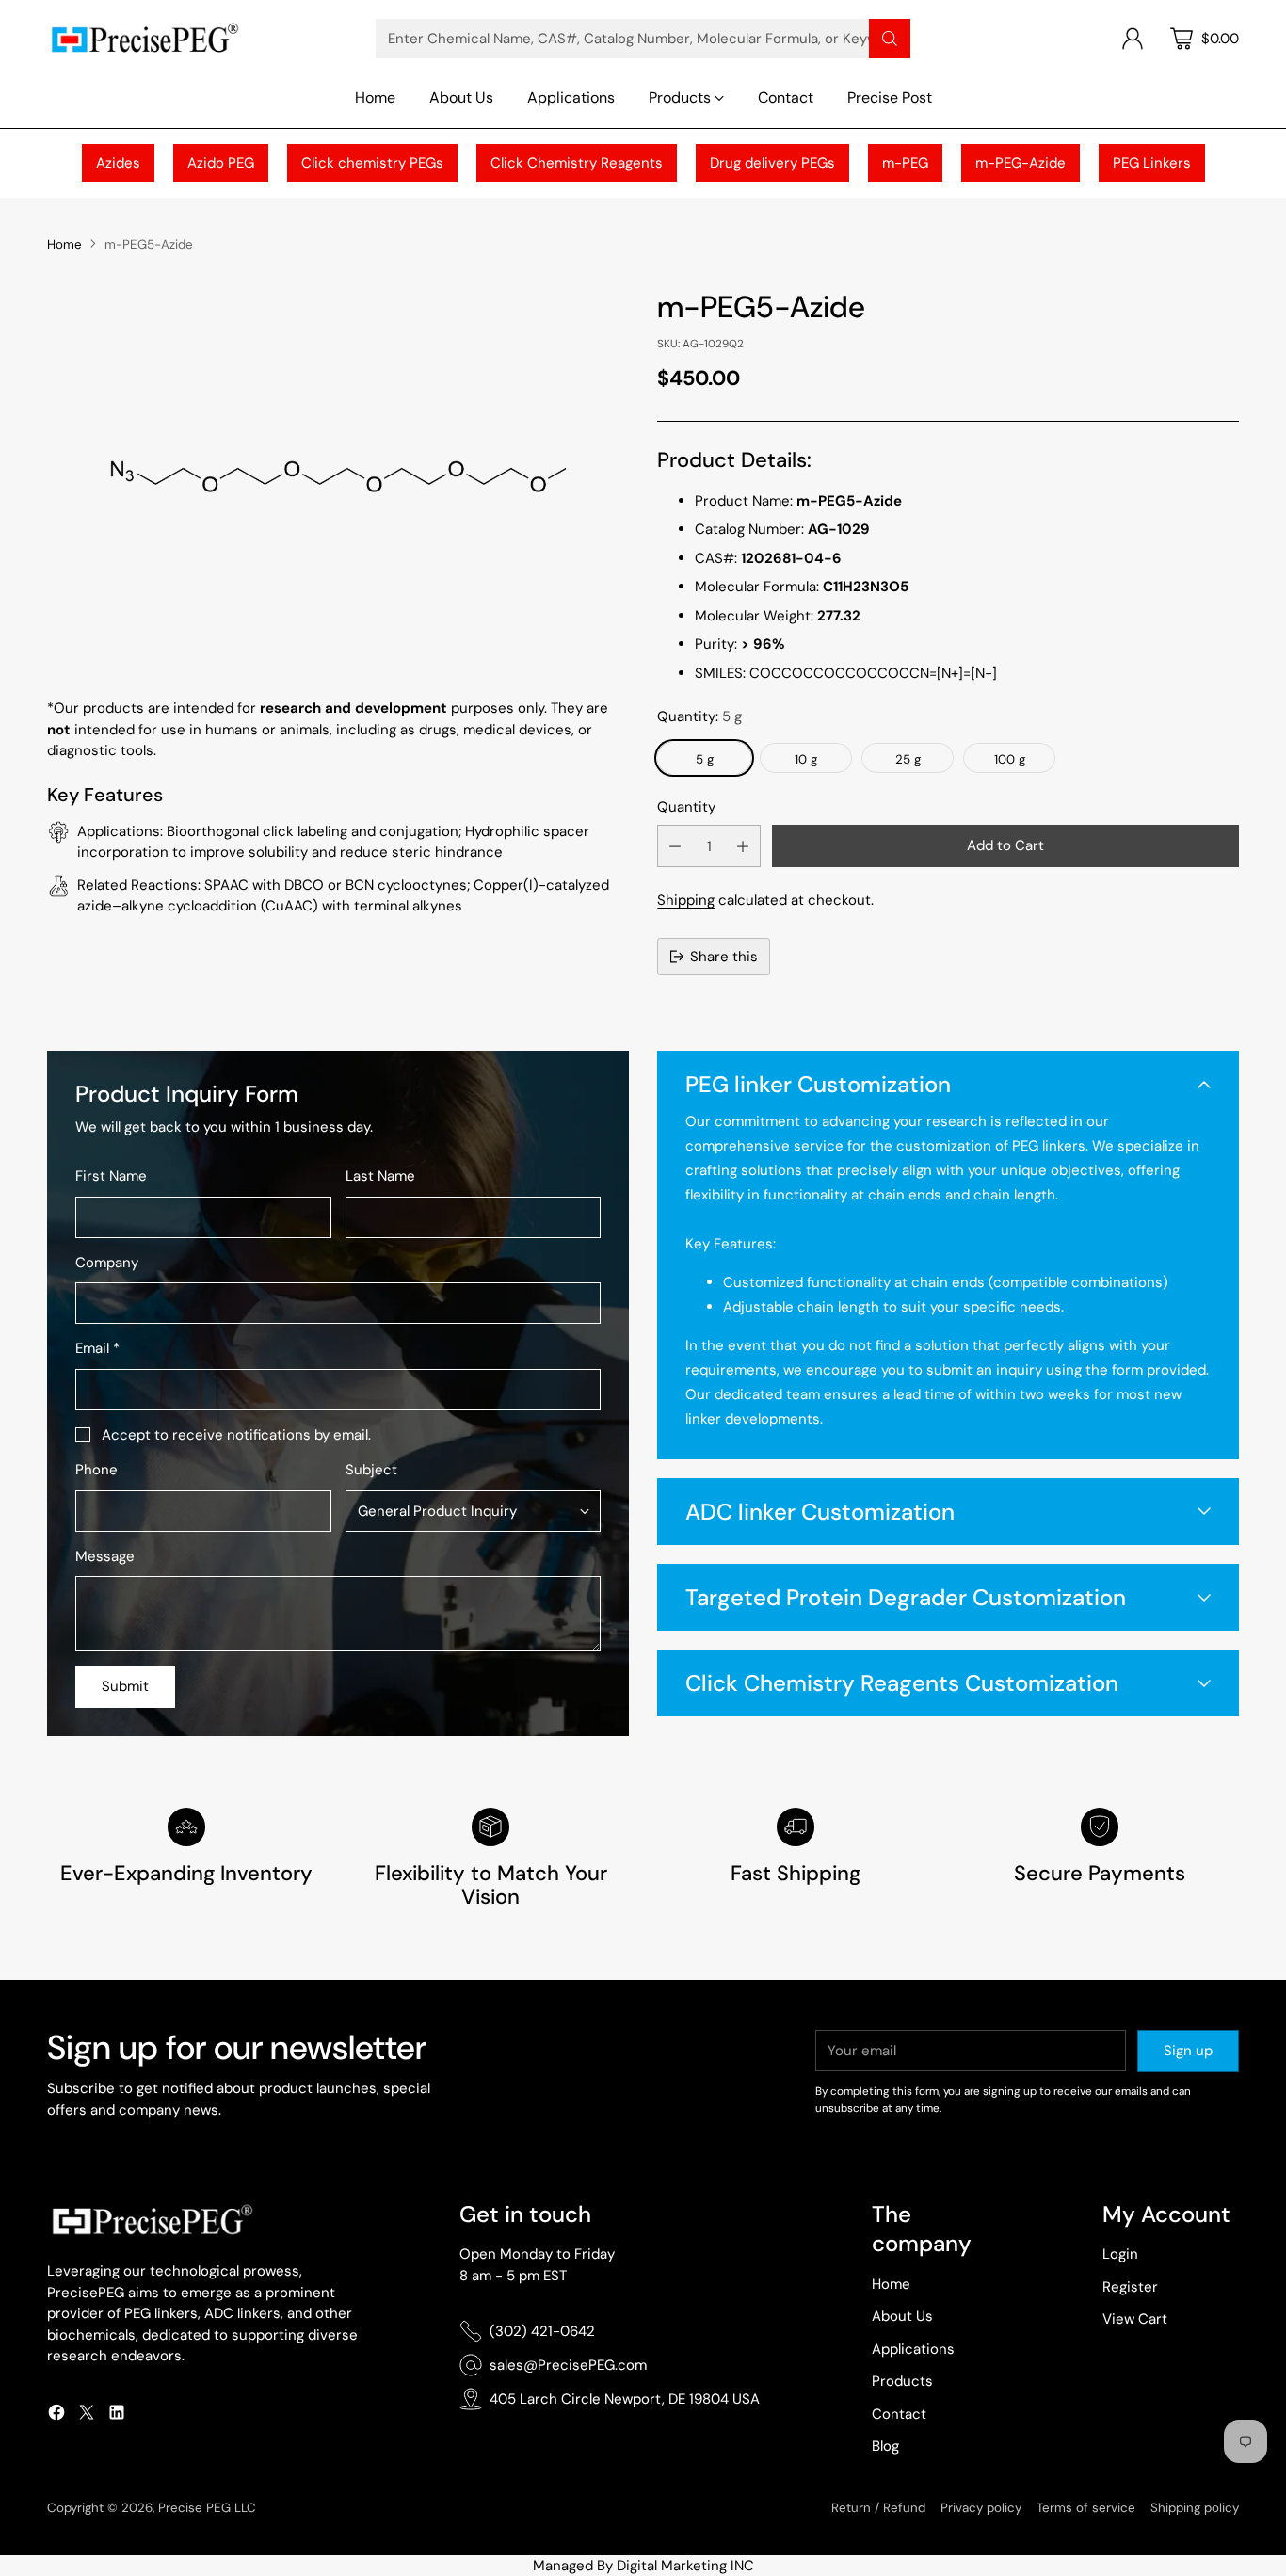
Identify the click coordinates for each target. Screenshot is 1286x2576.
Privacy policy (981, 2508)
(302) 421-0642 (542, 2331)
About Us (902, 2316)
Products (902, 2381)
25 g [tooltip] (908, 759)
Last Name (380, 1176)
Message (105, 1556)
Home (64, 244)
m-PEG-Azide (1021, 163)
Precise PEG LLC (207, 2508)
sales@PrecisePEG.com (568, 2365)
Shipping (686, 900)
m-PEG (905, 163)
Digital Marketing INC (685, 2566)
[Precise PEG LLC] (144, 38)
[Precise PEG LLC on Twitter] (87, 2415)
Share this (724, 957)
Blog (885, 2446)
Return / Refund (878, 2508)
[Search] (890, 39)
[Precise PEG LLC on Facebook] (56, 2415)
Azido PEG (221, 163)
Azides (118, 163)
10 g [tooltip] (806, 759)
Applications (913, 2349)
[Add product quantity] (743, 846)
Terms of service (1086, 2508)
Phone (96, 1470)
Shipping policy (1195, 2508)
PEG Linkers (1152, 163)
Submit (125, 1686)
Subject (371, 1470)
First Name (111, 1176)
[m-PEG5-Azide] (338, 475)
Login (1120, 2254)
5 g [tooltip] (705, 759)
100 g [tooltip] (1010, 759)
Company (107, 1263)
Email (97, 1348)
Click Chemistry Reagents (577, 163)
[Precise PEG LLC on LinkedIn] (117, 2415)
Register (1130, 2287)
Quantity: (699, 716)
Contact (899, 2414)
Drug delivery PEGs (772, 163)
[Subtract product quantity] (675, 846)
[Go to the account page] (1133, 39)
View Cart (1135, 2319)
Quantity (686, 807)
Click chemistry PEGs (372, 163)
